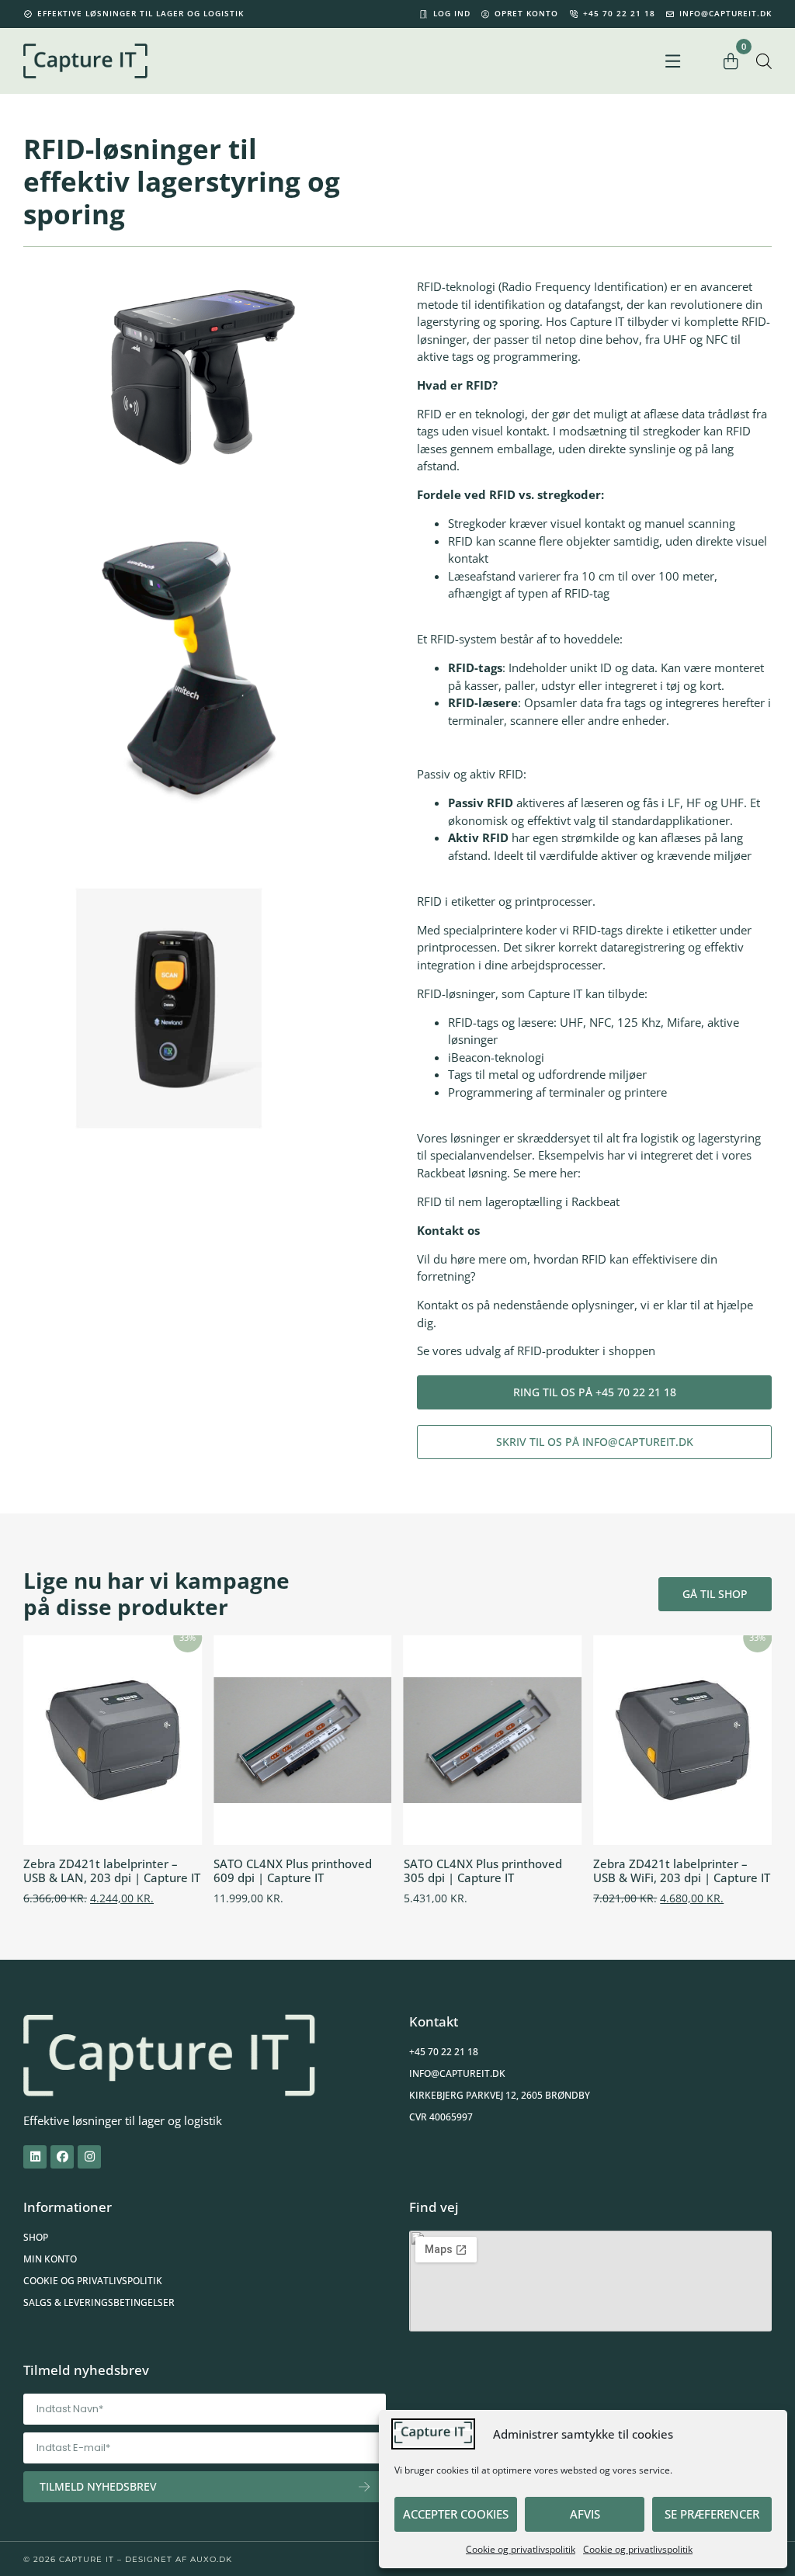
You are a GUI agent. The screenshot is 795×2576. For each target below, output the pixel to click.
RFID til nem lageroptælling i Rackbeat (520, 1201)
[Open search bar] (764, 61)
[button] (673, 61)
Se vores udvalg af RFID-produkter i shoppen (536, 1350)
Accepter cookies (456, 2514)
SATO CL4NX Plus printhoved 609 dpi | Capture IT (293, 1870)
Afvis (585, 2514)
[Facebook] (62, 2157)
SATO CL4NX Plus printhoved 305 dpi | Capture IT (483, 1870)
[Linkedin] (35, 2157)
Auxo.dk (211, 2559)
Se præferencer (712, 2514)
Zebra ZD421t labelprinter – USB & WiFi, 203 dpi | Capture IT (682, 1870)
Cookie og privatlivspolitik (521, 2549)
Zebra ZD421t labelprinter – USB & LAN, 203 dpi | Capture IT (112, 1870)
